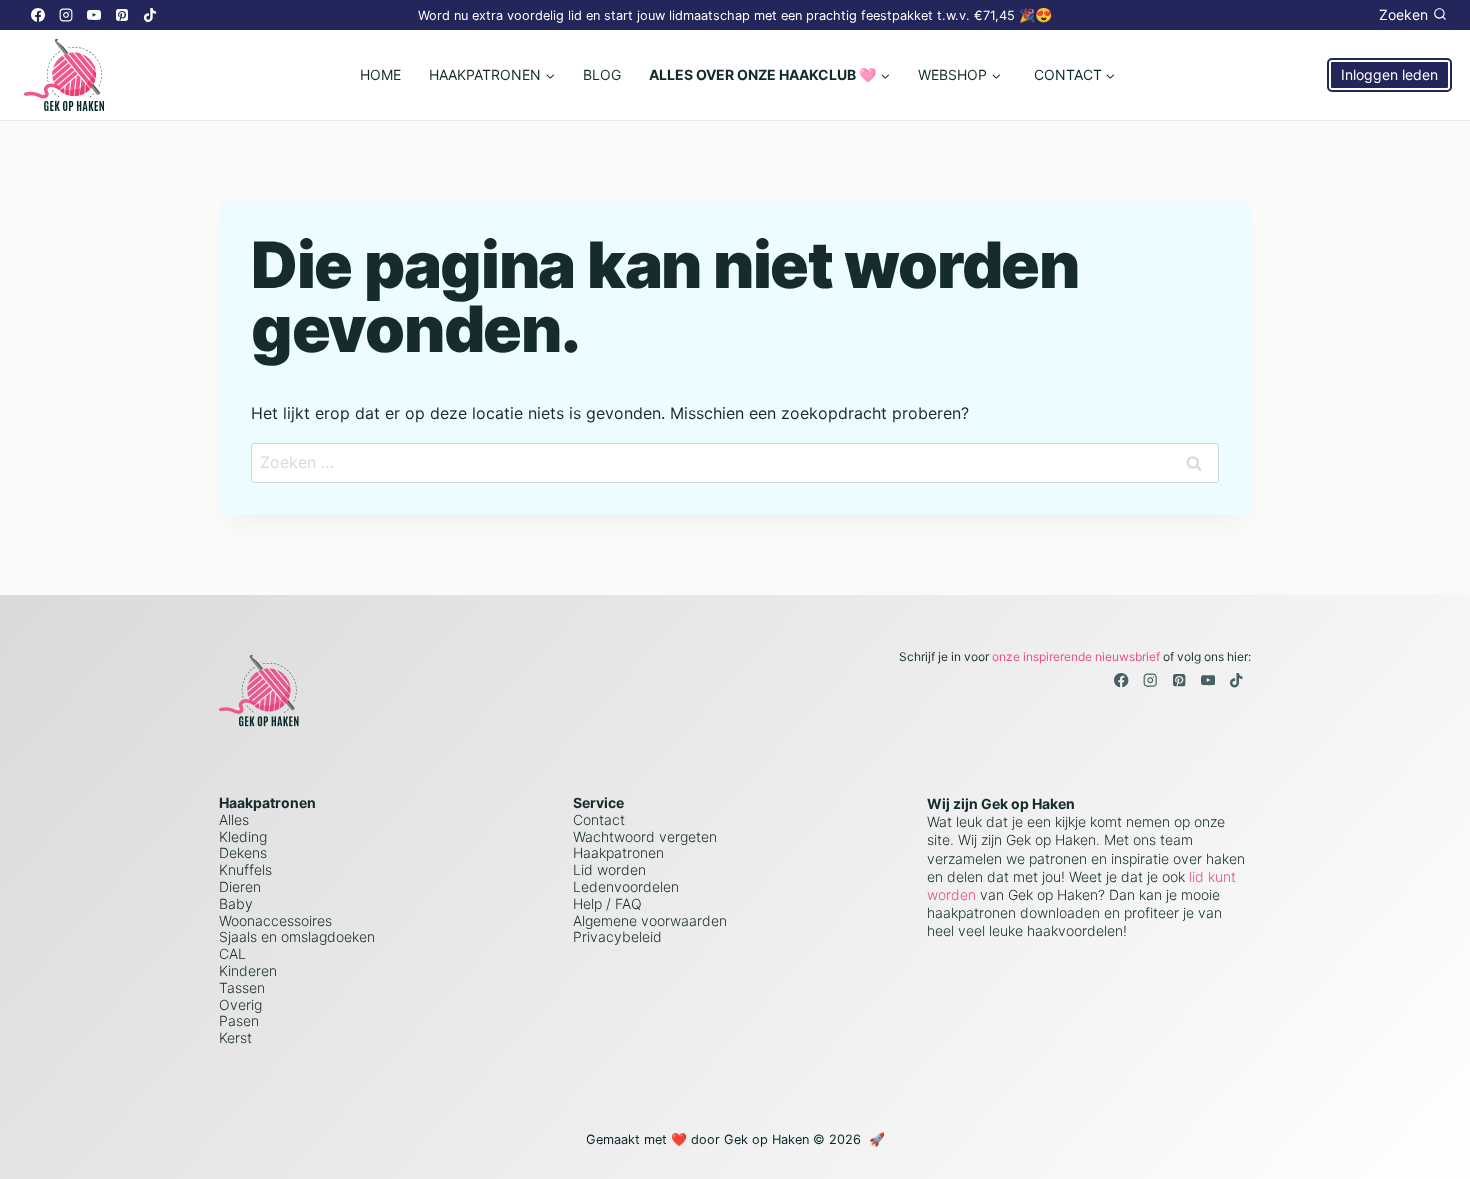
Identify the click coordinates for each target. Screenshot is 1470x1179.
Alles (234, 819)
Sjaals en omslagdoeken (297, 936)
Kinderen (248, 970)
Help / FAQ (607, 903)
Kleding (243, 836)
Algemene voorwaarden (650, 920)
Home (380, 74)
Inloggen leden (1389, 74)
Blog (602, 74)
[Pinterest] (122, 15)
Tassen (242, 987)
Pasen (239, 1020)
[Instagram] (66, 15)
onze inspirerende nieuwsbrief (1076, 656)
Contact (599, 819)
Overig (240, 1004)
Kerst (235, 1037)
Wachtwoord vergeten (645, 836)
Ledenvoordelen (626, 886)
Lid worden (609, 869)
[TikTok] (150, 15)
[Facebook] (38, 15)
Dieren (240, 886)
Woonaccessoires (275, 920)
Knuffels (245, 869)
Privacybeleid (617, 936)
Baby (236, 903)
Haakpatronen (618, 852)
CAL (232, 953)
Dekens (243, 852)
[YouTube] (94, 15)
